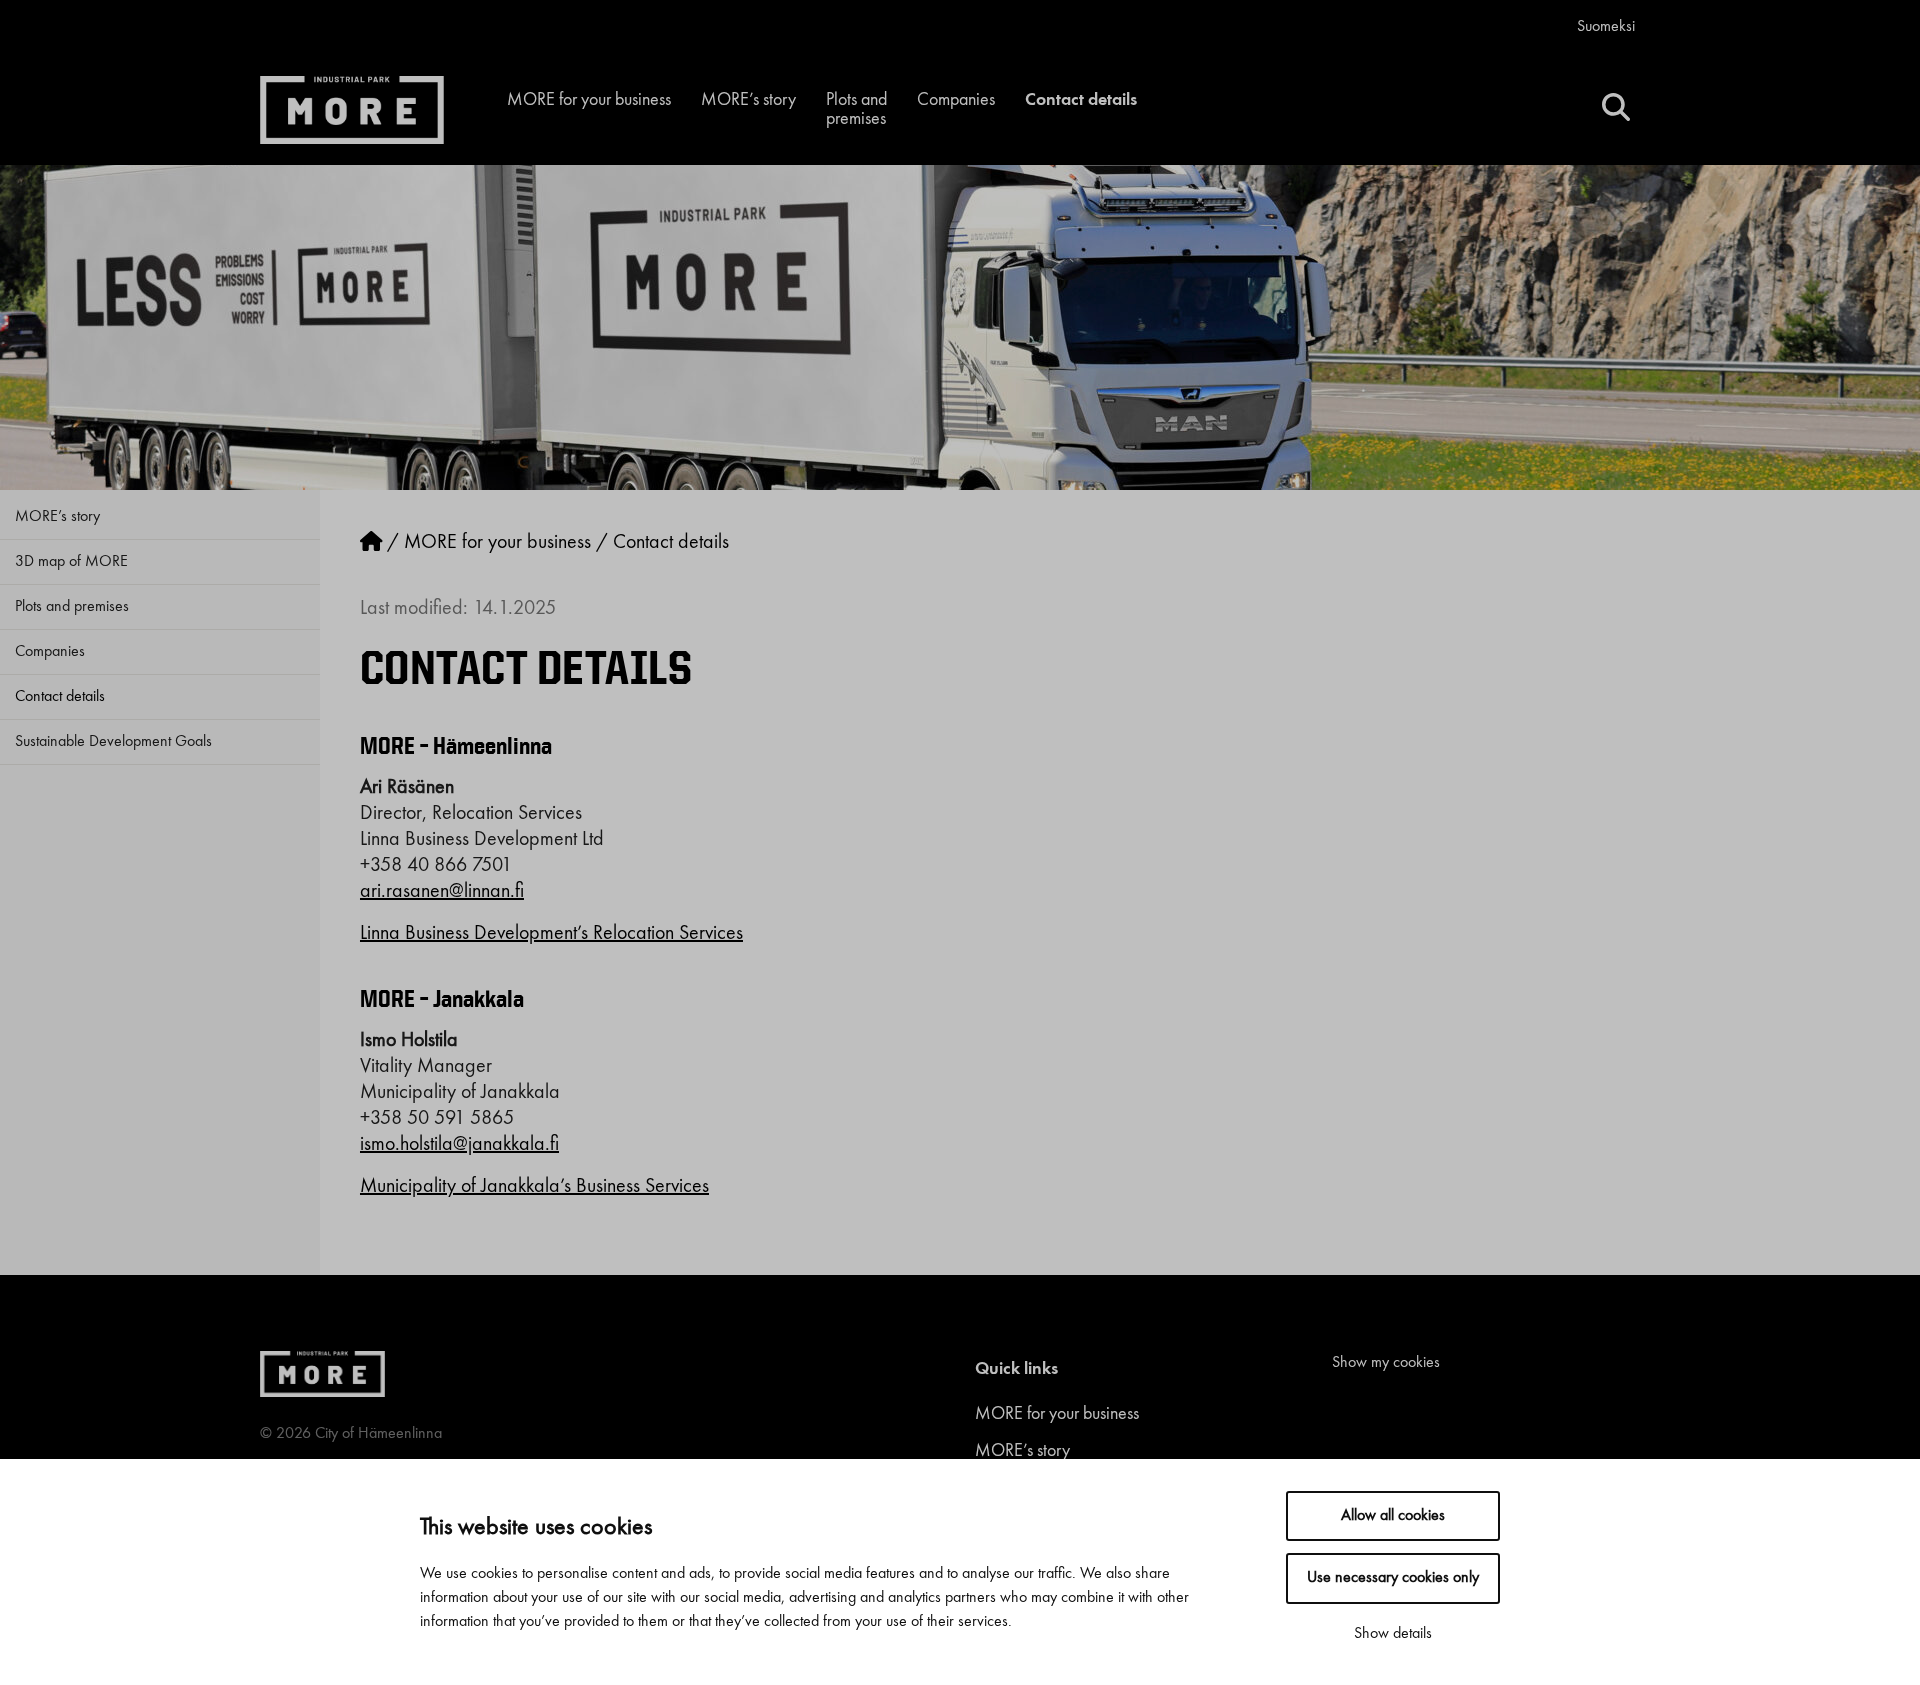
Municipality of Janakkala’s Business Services (534, 1187)
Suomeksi (1606, 27)
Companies (956, 100)
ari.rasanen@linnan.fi (442, 892)
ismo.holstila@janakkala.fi (459, 1145)
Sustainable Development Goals (113, 742)
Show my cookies (1386, 1363)
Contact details (1081, 100)
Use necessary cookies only (1393, 1578)
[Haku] (1616, 110)
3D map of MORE (71, 562)
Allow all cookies (1393, 1516)
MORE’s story (748, 100)
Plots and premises (856, 109)
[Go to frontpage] (371, 543)
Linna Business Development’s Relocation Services (551, 934)
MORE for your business (589, 100)
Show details (1393, 1634)
